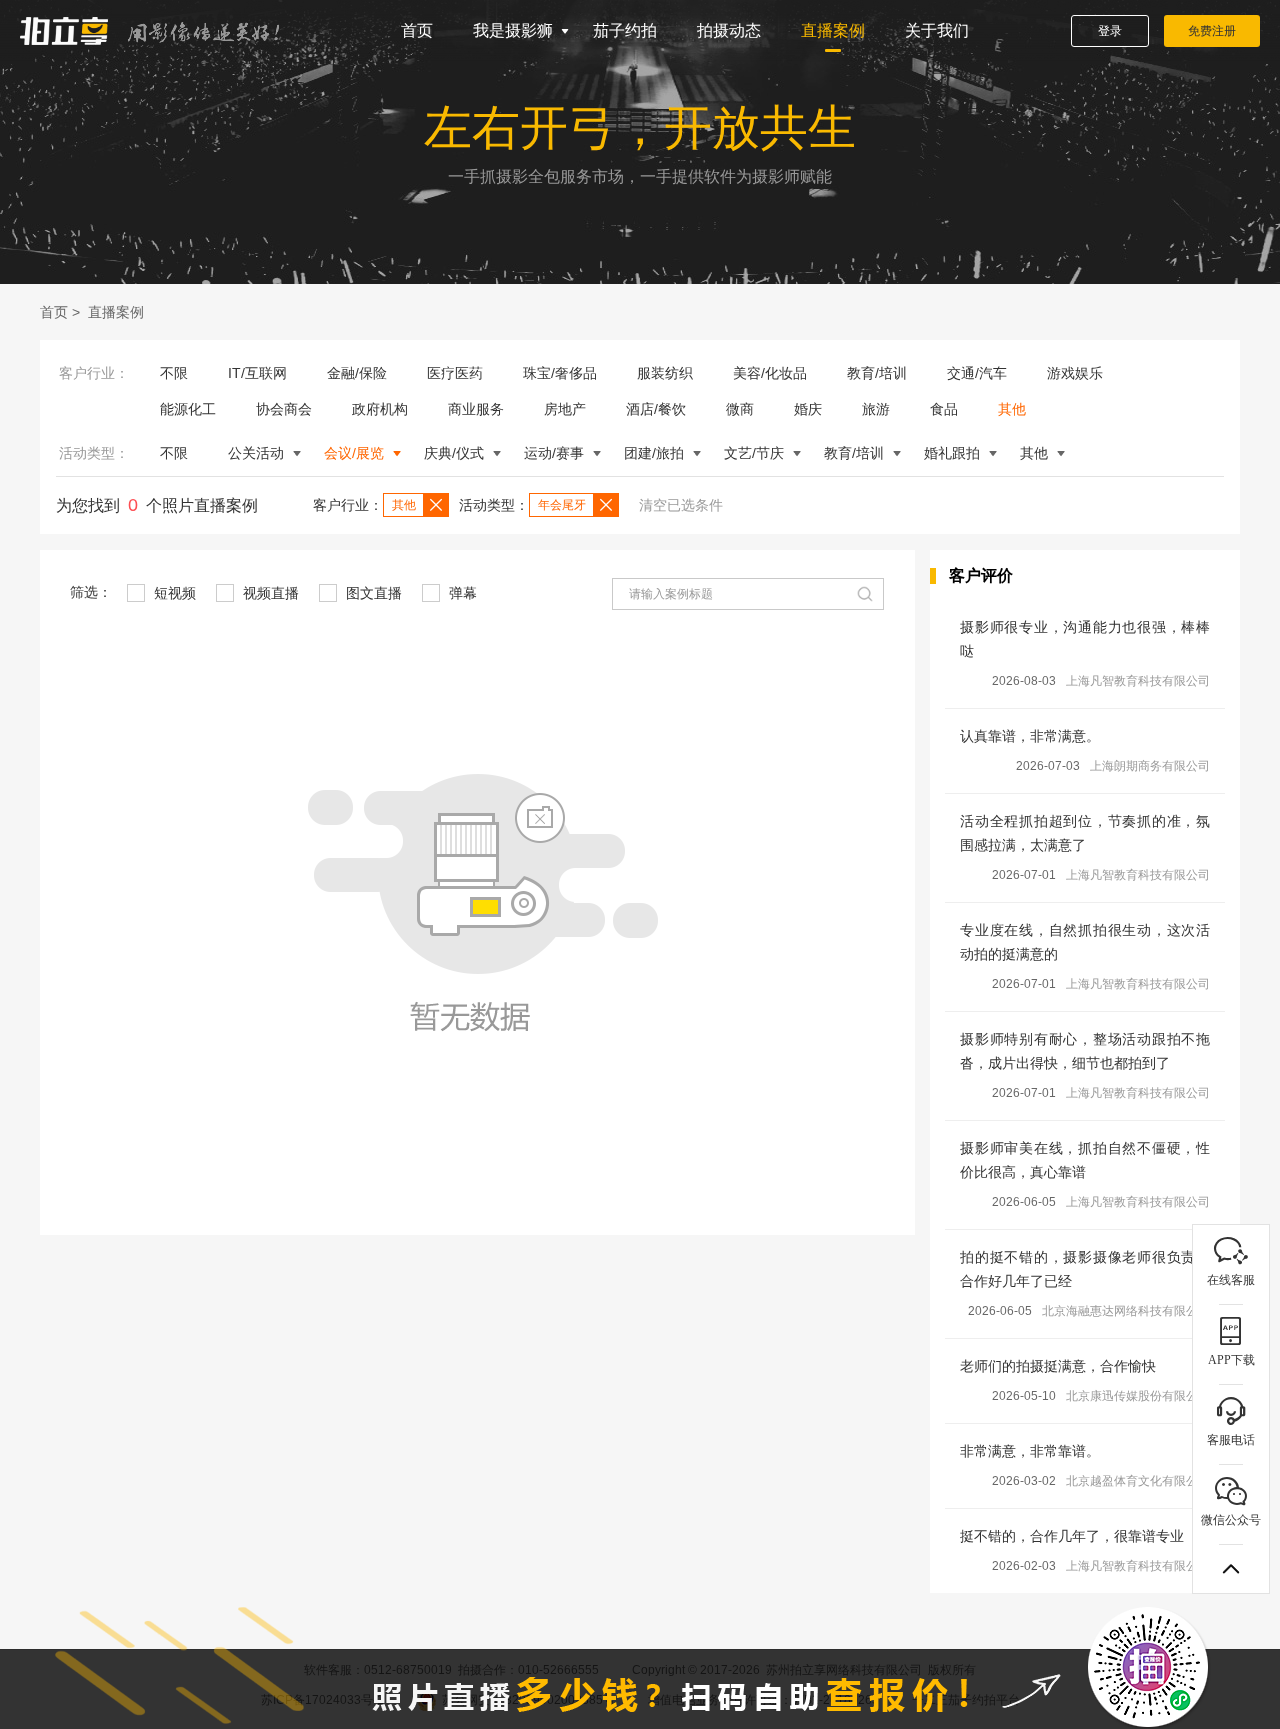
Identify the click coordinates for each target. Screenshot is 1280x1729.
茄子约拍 (625, 30)
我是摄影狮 (513, 30)
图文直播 (372, 593)
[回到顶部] (1231, 1569)
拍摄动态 (729, 30)
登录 (1110, 31)
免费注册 (1212, 31)
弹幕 (461, 593)
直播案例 (833, 30)
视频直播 (269, 593)
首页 (417, 30)
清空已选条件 (681, 505)
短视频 (173, 593)
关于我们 (937, 30)
